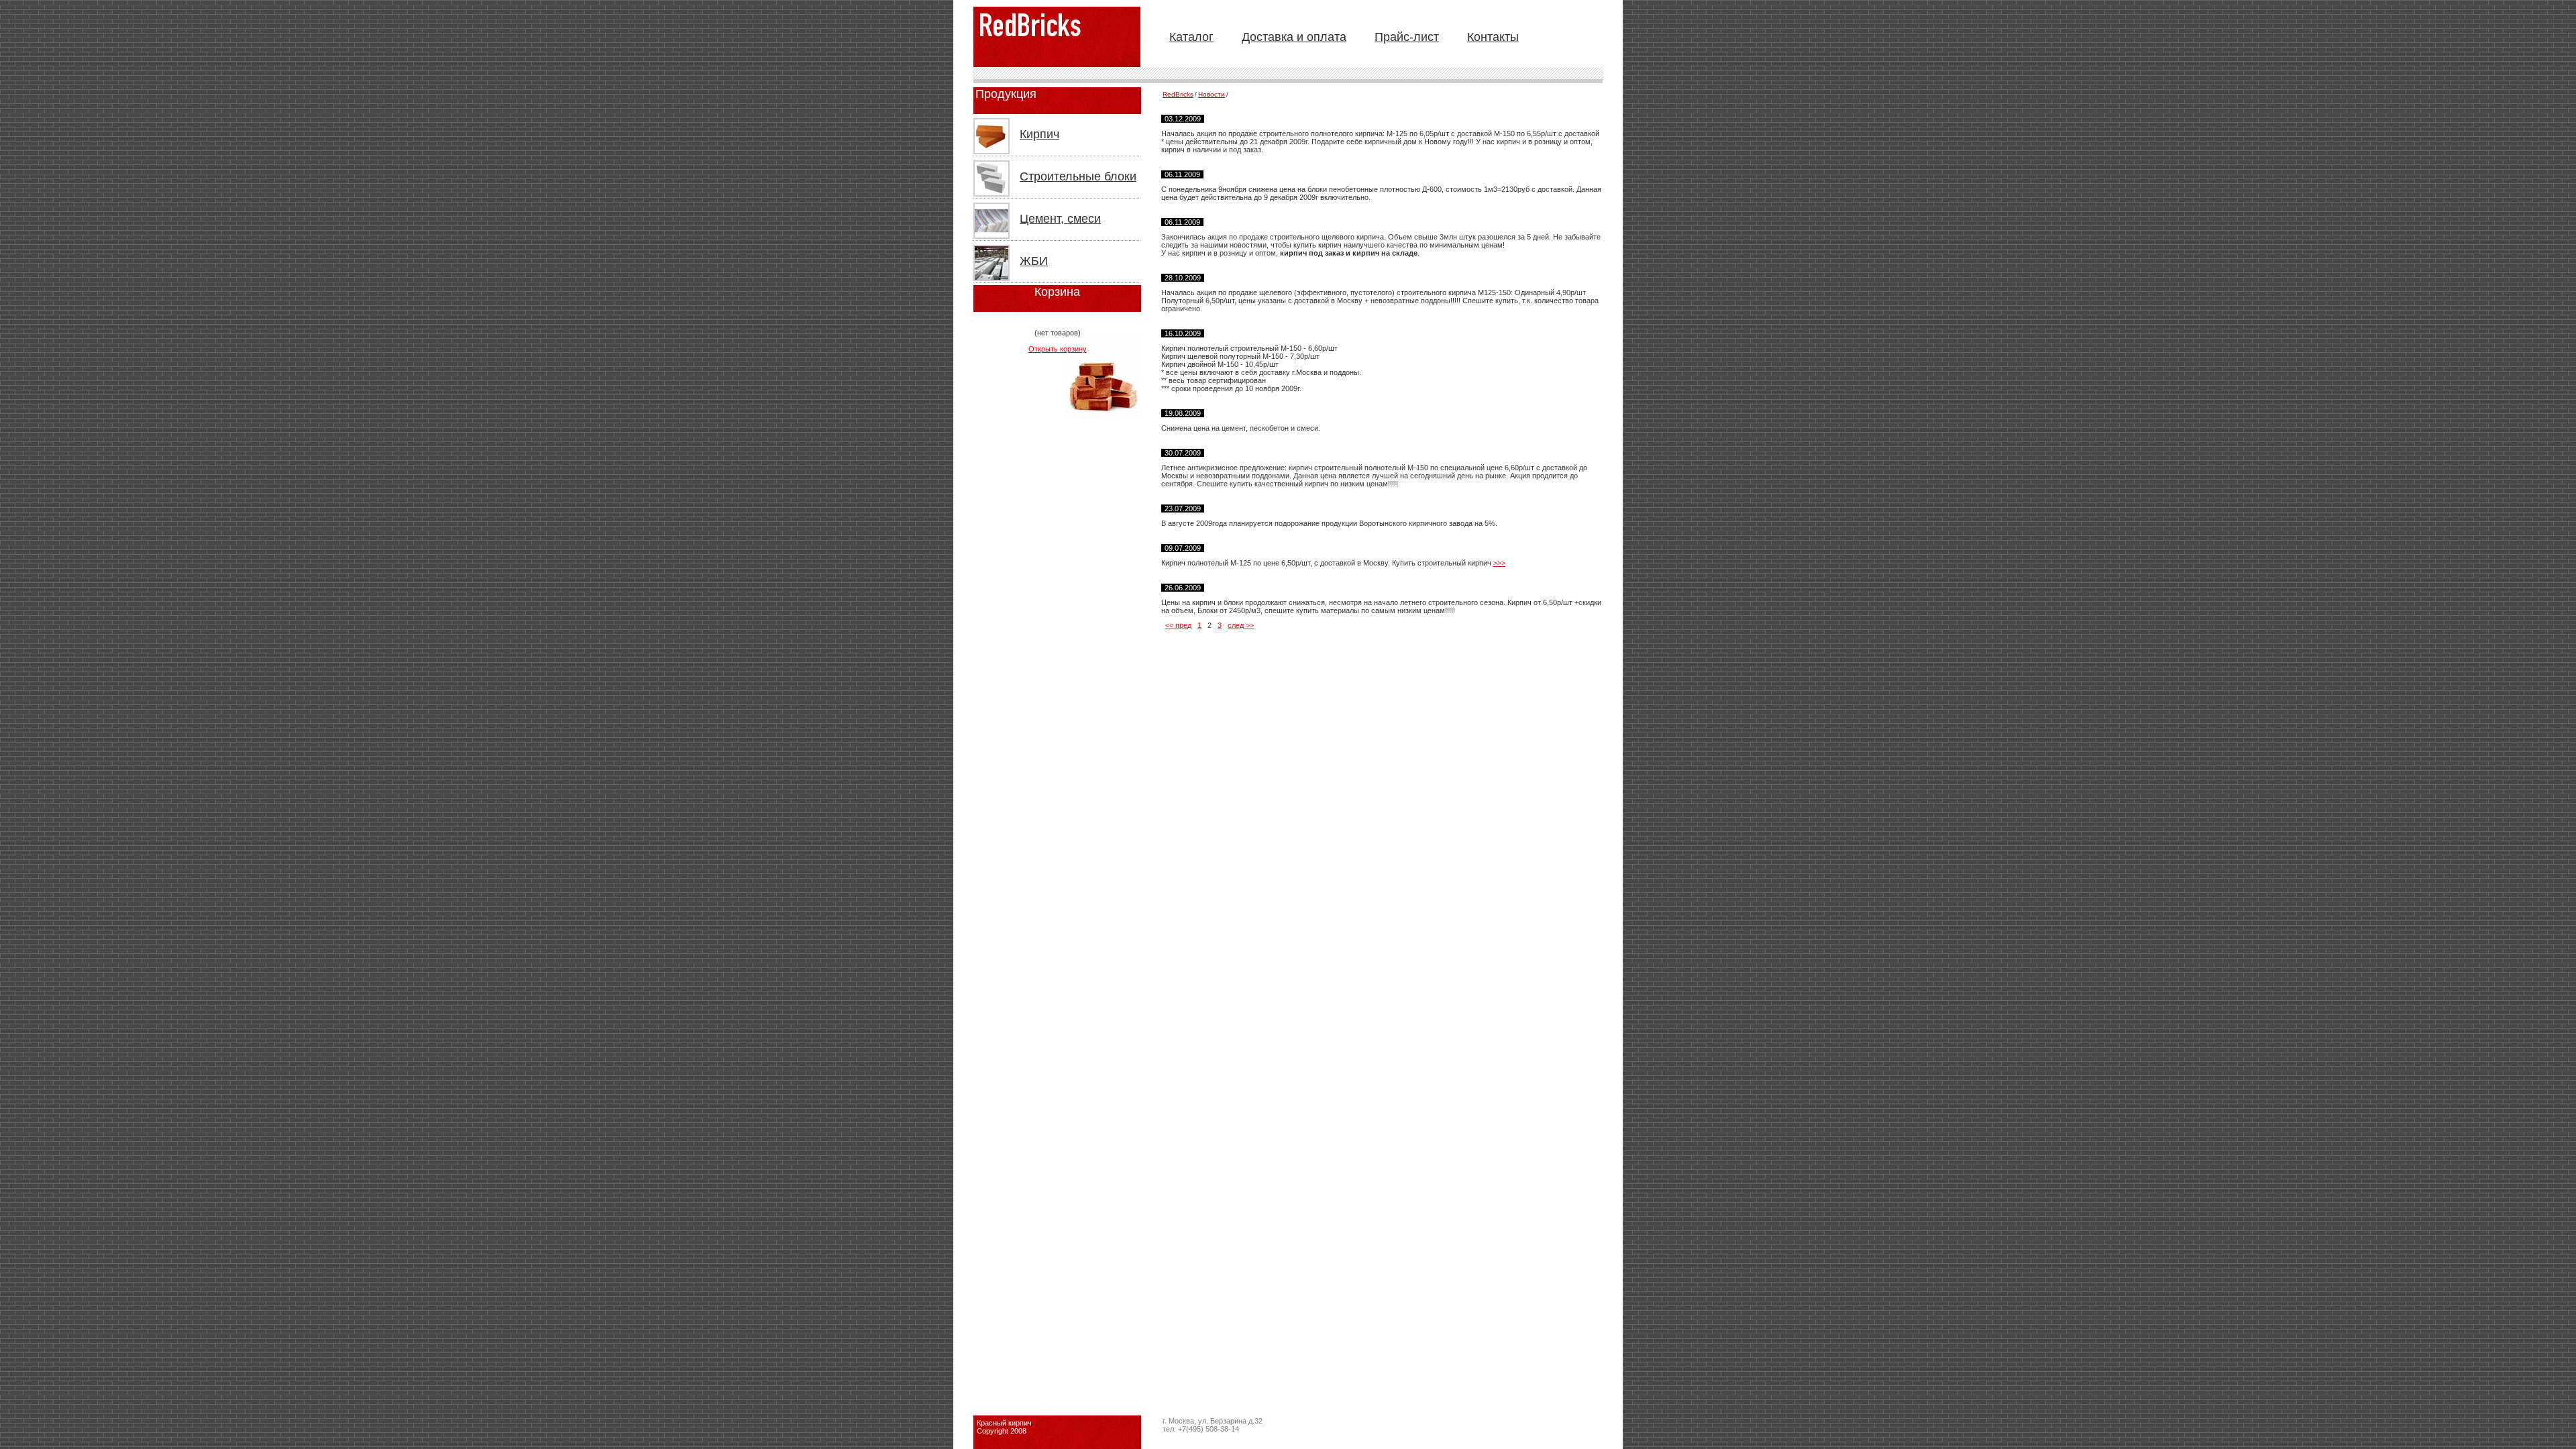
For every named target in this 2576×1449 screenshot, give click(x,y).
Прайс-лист (1407, 37)
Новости (1212, 94)
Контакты (1493, 37)
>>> (1499, 563)
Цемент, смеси (1060, 219)
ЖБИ (1034, 261)
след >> (1241, 625)
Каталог (1191, 37)
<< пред (1178, 625)
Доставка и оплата (1294, 37)
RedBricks (1178, 94)
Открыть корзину (1058, 349)
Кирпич (1039, 134)
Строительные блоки (1078, 176)
